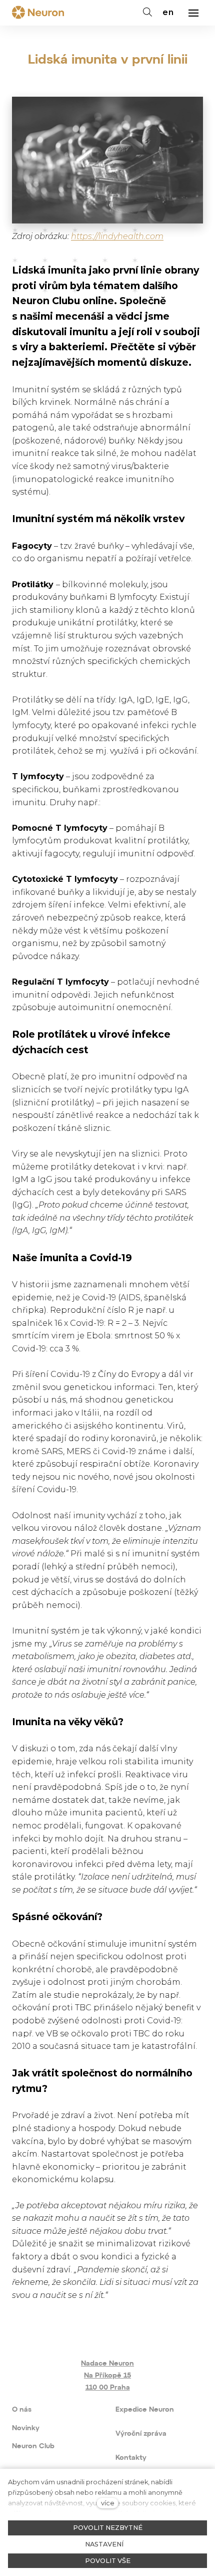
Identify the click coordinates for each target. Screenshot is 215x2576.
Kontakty (131, 2458)
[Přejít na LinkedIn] (153, 2321)
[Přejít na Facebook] (62, 2321)
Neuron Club (33, 2446)
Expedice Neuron (145, 2410)
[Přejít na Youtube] (92, 2321)
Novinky (26, 2428)
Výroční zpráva (141, 2434)
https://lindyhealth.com (117, 236)
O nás (22, 2410)
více (108, 2503)
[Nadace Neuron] (38, 13)
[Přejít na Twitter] (123, 2321)
